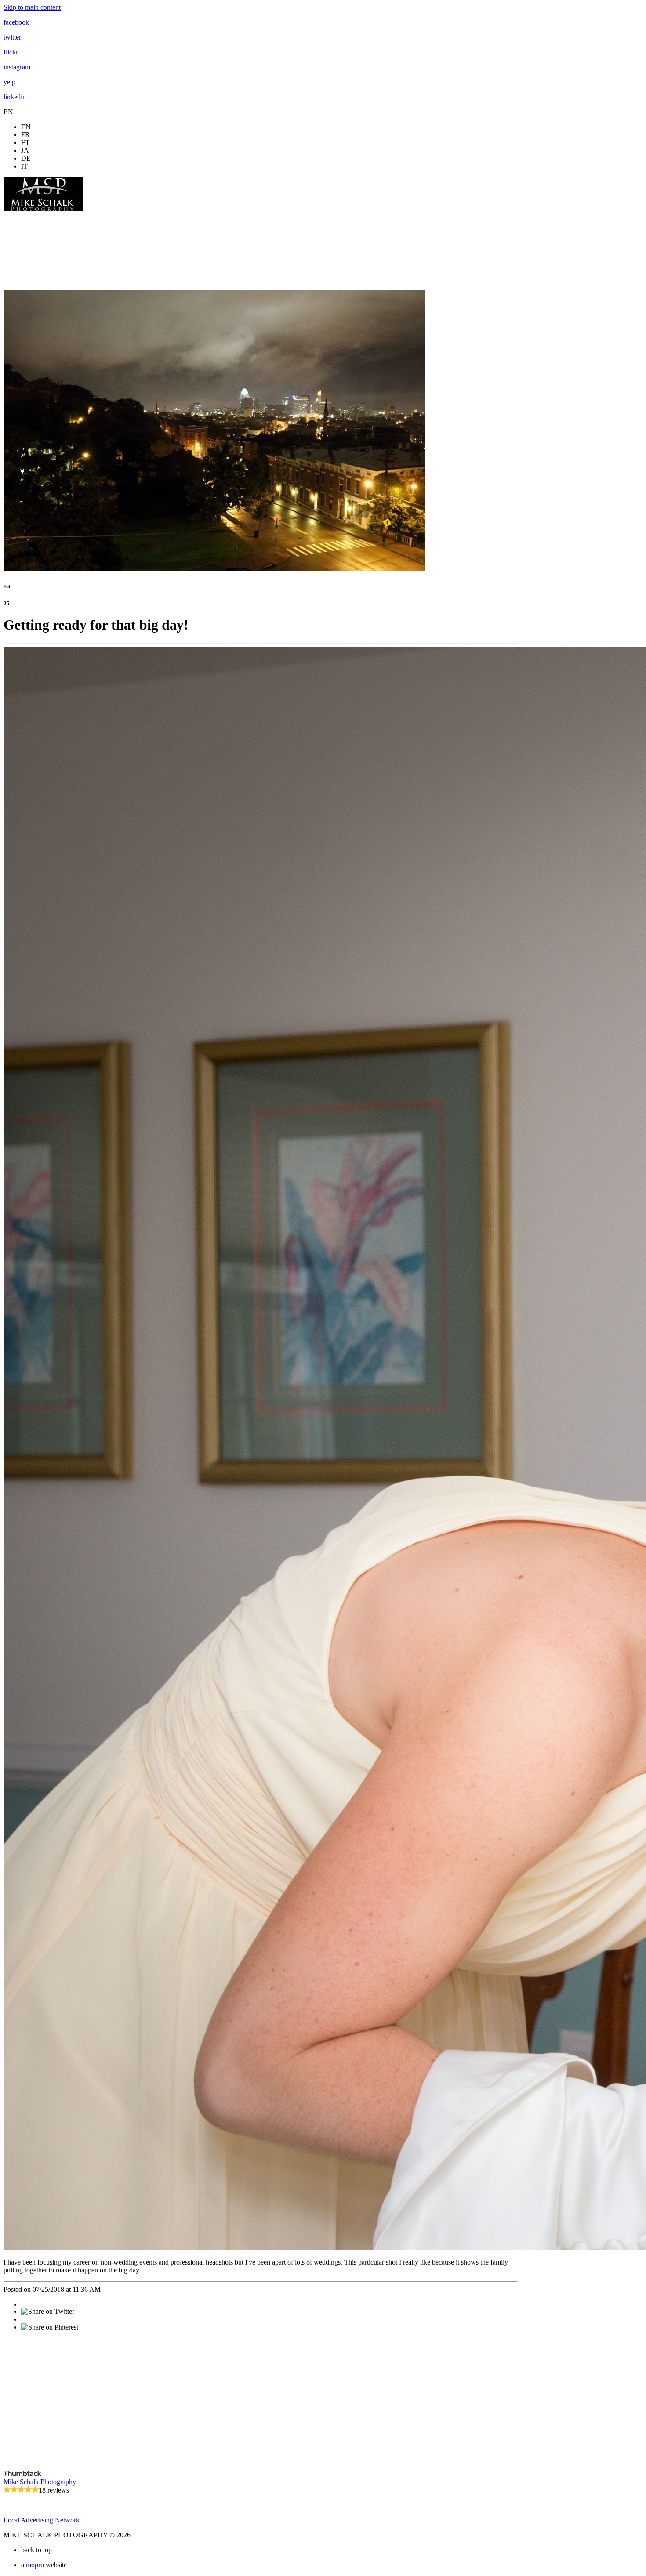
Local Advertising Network (42, 2520)
